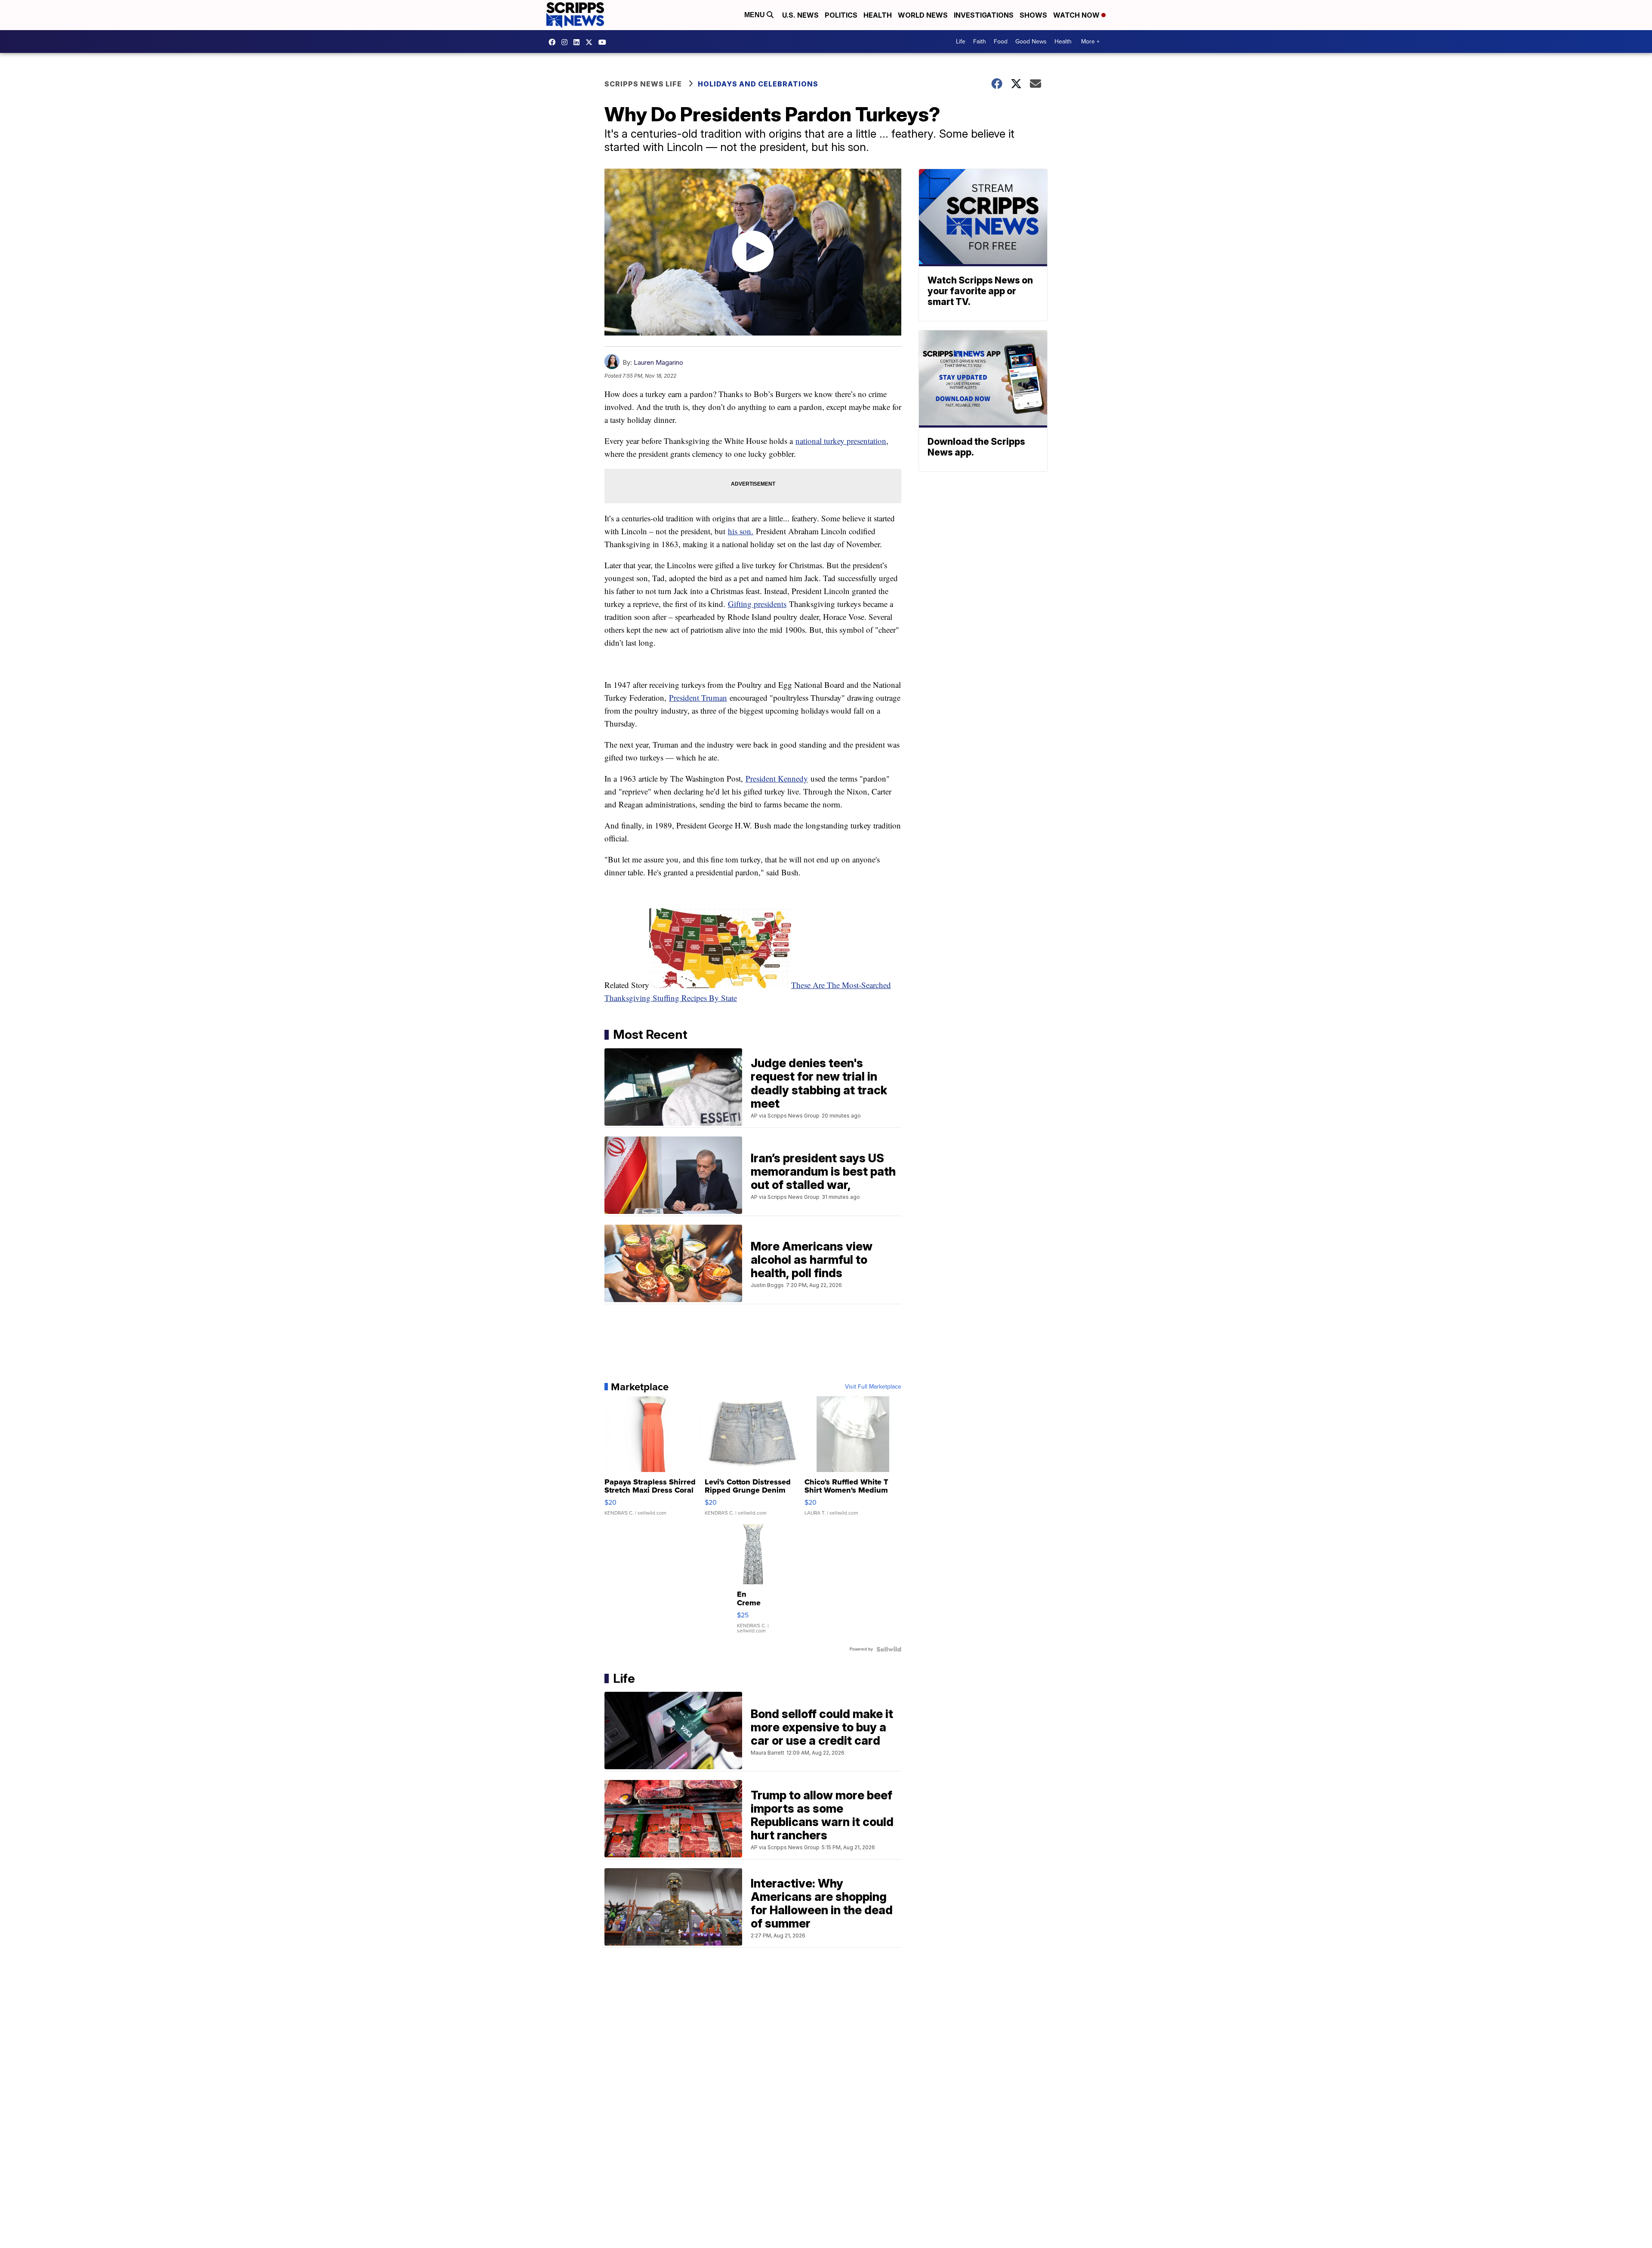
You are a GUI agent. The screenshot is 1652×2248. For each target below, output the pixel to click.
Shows (1033, 15)
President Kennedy (777, 778)
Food (1001, 42)
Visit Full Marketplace (873, 1387)
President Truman (698, 697)
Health (878, 15)
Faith (980, 42)
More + (1090, 42)
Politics (841, 15)
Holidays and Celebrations (758, 84)
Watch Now (1077, 15)
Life (961, 42)
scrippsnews (554, 42)
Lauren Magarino (658, 362)
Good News (1031, 42)
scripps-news (579, 42)
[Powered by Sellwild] (889, 1649)
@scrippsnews (604, 42)
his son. (741, 531)
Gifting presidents (757, 604)
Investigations (984, 15)
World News (923, 15)
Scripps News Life (643, 84)
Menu (755, 15)
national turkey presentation (841, 441)
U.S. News (800, 15)
